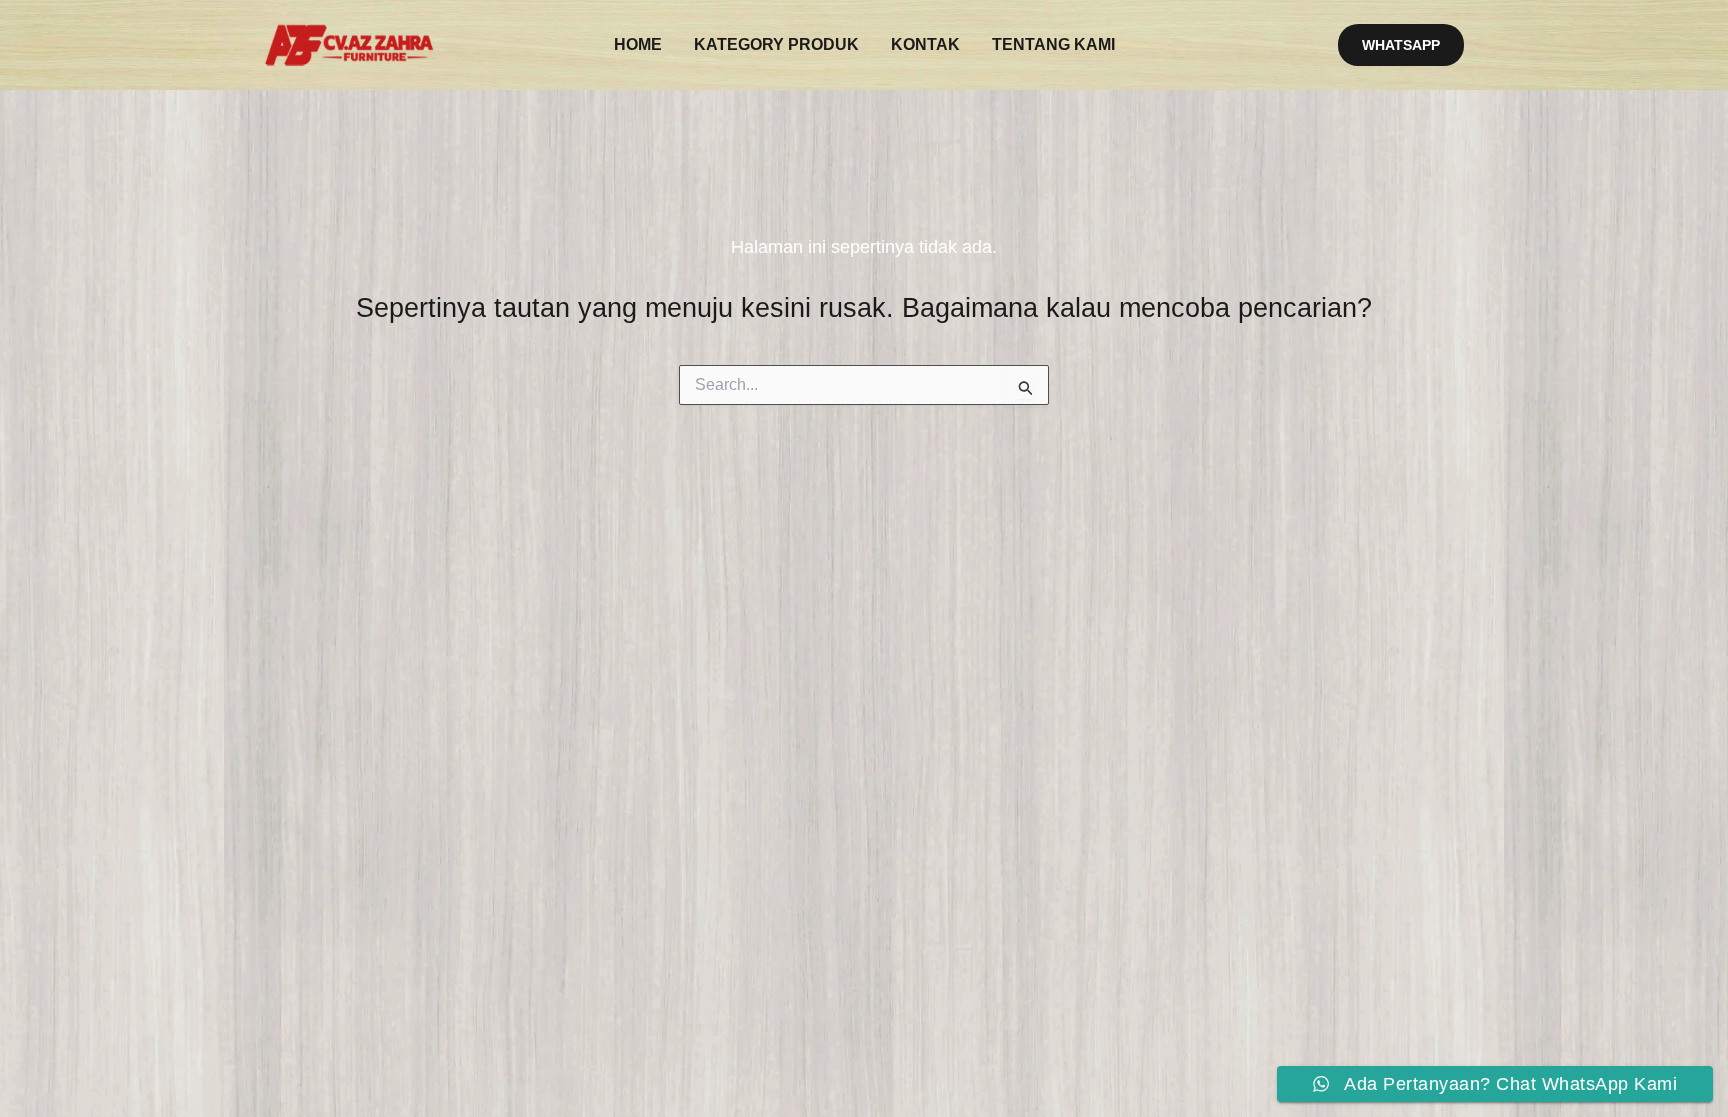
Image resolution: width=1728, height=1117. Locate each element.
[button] (1401, 45)
